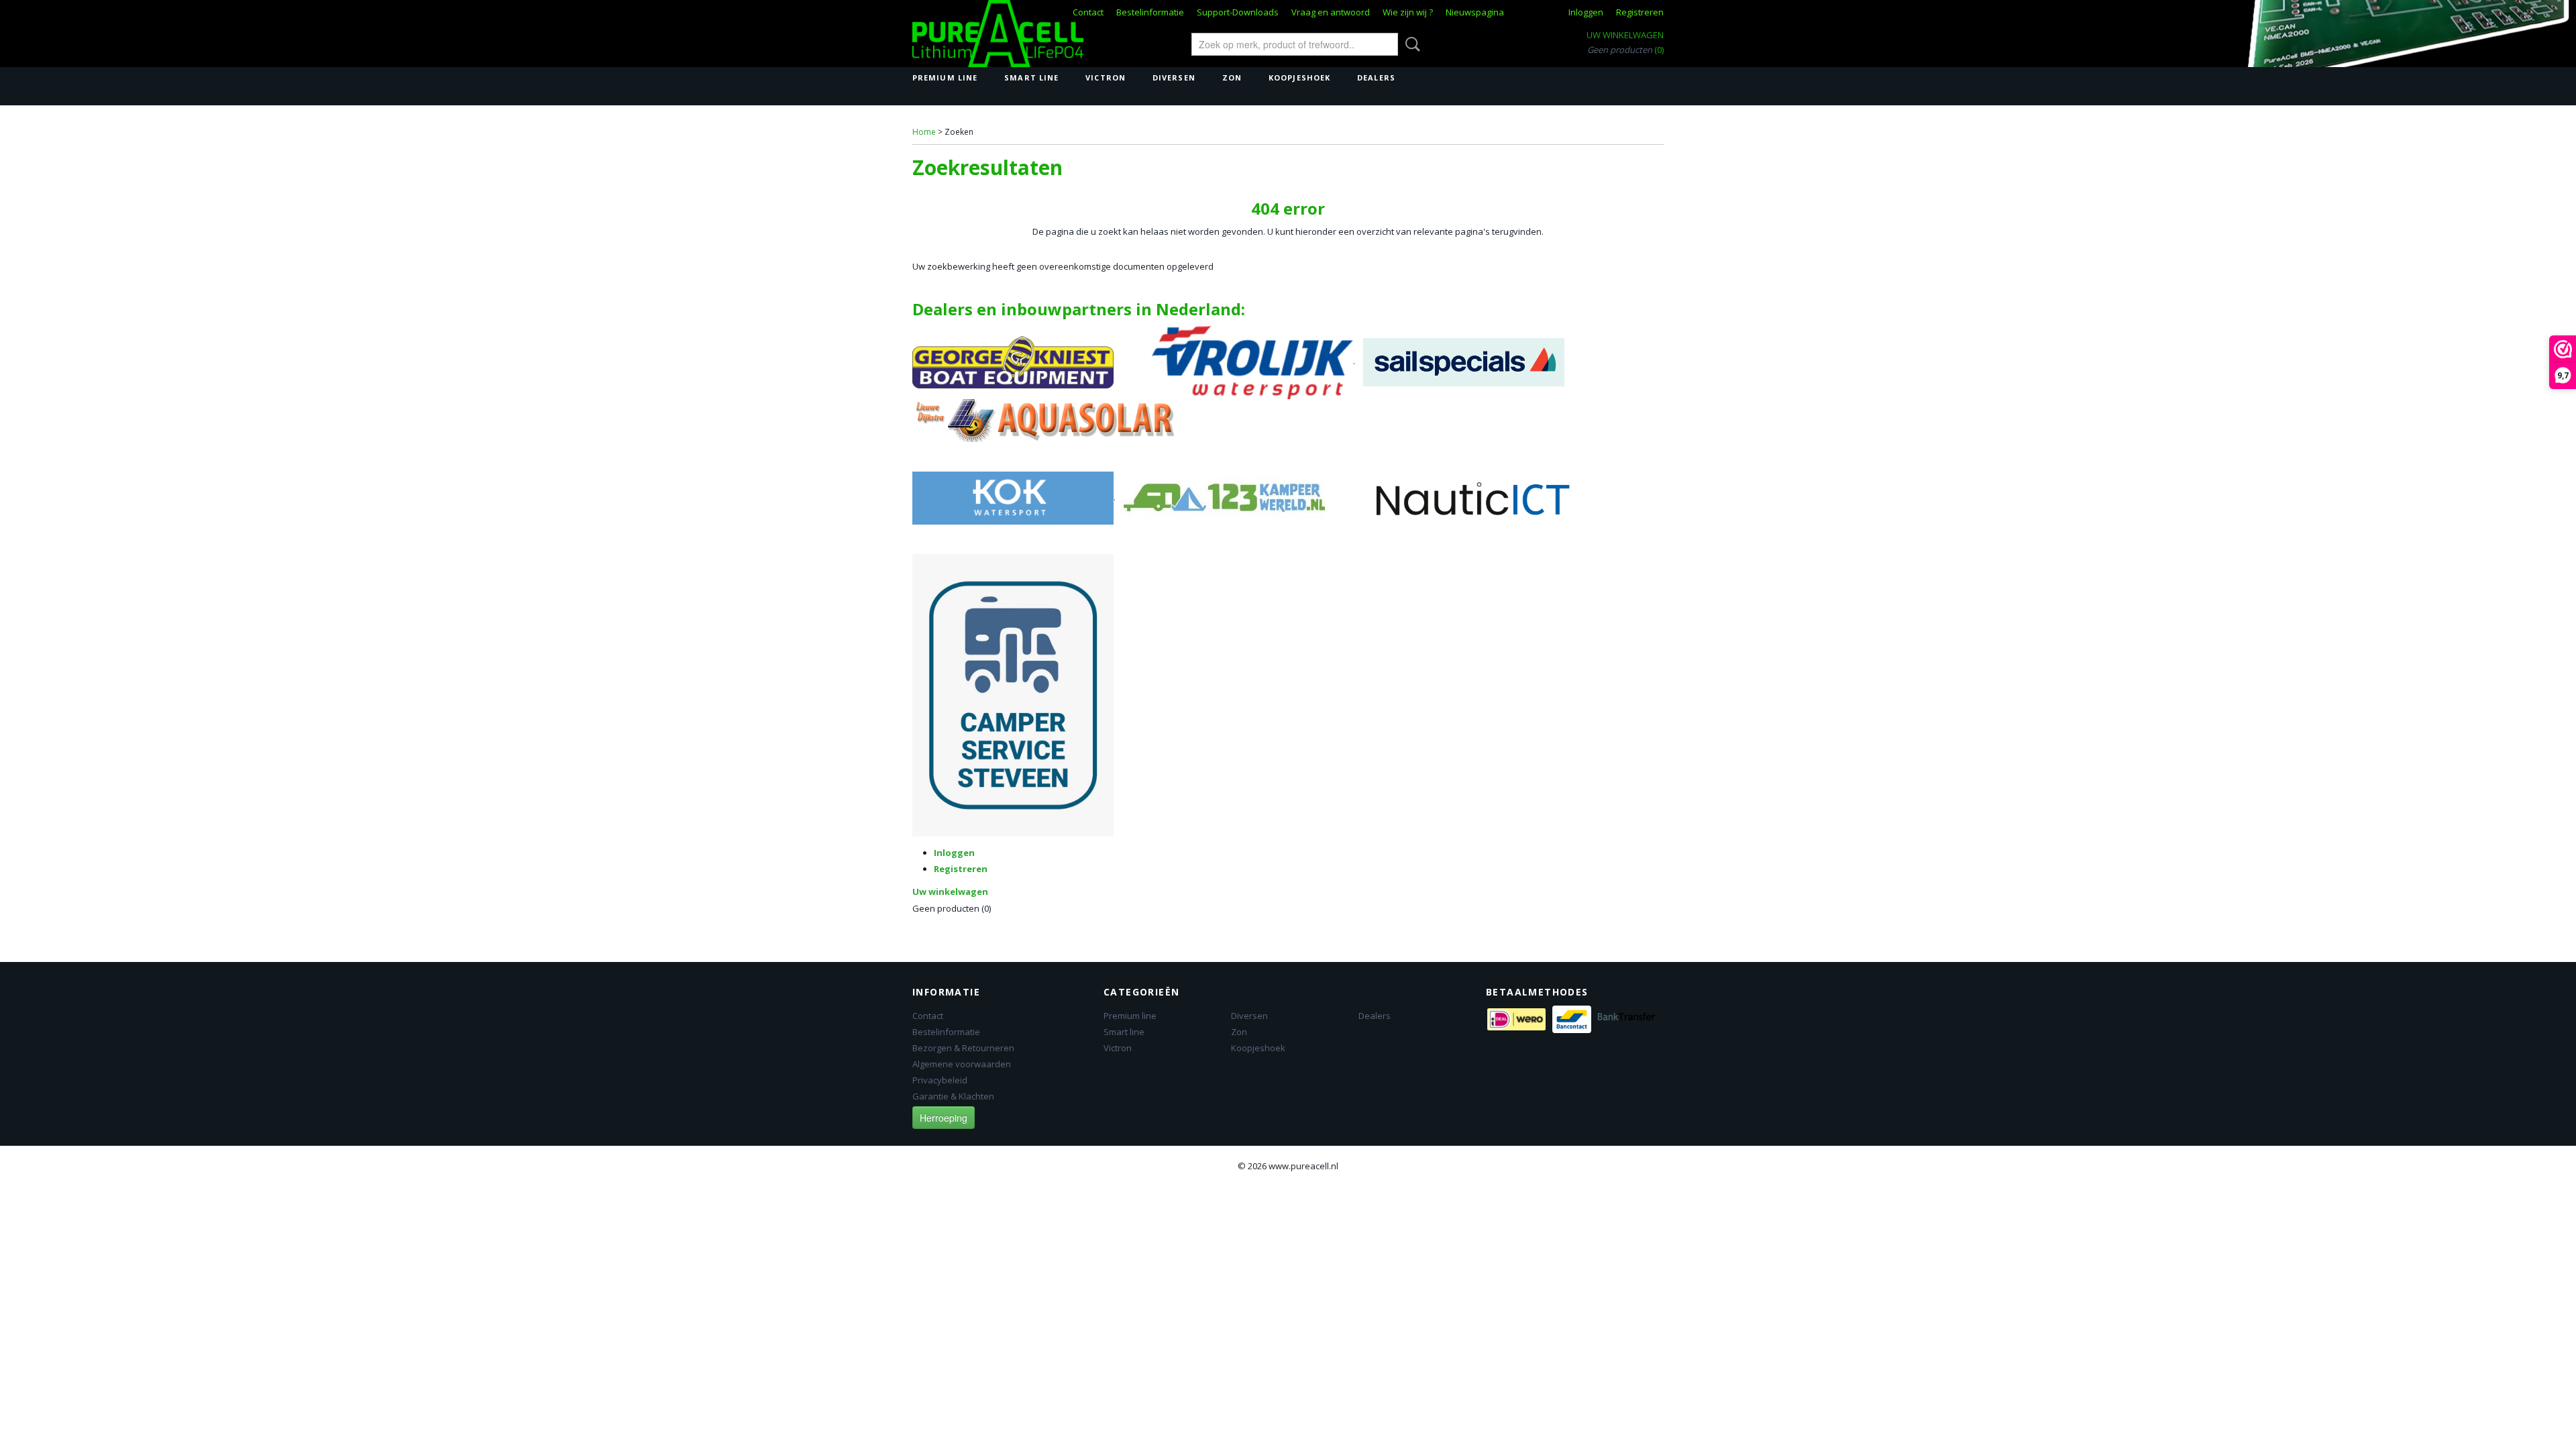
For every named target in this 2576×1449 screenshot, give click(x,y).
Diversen (1174, 77)
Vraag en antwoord (1331, 12)
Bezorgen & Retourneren (963, 1048)
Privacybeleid (940, 1080)
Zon (1232, 77)
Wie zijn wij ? (1408, 12)
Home (924, 132)
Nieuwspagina (1475, 12)
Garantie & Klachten (953, 1096)
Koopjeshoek (1299, 77)
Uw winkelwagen (1625, 35)
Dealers (1376, 77)
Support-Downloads (1238, 12)
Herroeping (944, 1118)
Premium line (945, 77)
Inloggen (1586, 12)
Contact (1088, 12)
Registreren (1640, 12)
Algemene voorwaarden (962, 1064)
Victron (1106, 77)
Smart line (1031, 77)
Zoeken (1410, 44)
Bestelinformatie (1150, 12)
